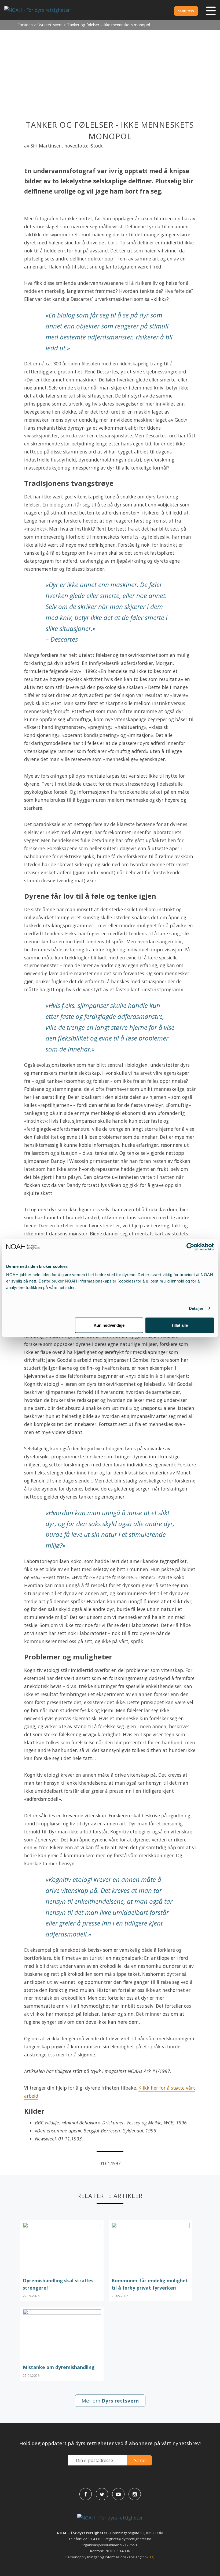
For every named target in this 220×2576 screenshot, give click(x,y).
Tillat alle (179, 1325)
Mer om (110, 2401)
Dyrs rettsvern (50, 25)
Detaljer (196, 1308)
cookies (147, 2557)
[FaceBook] (86, 2494)
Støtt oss (186, 11)
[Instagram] (135, 2494)
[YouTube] (118, 2494)
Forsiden (25, 25)
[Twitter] (102, 2494)
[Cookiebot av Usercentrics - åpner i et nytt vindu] (190, 1247)
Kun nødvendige (109, 1325)
